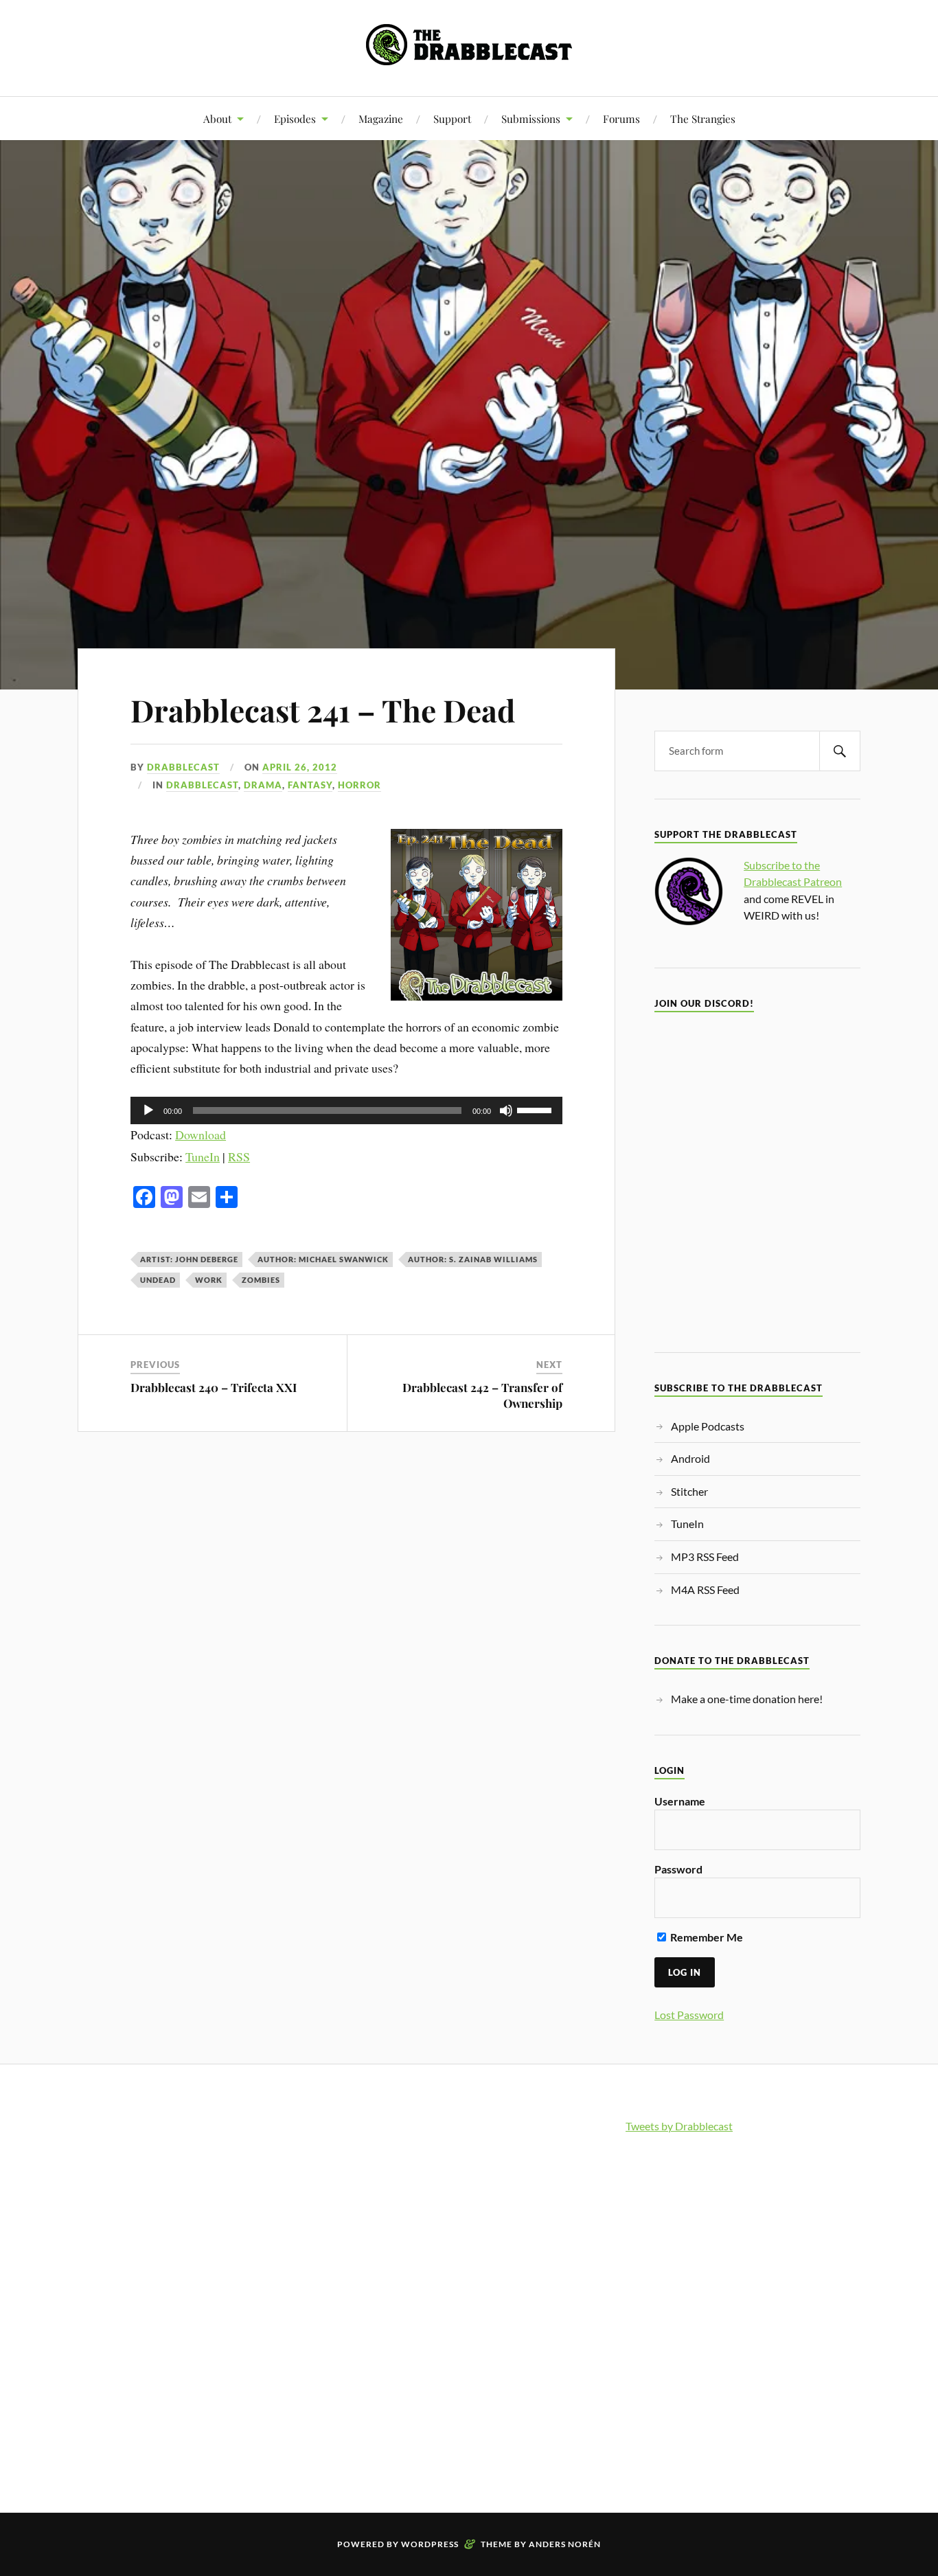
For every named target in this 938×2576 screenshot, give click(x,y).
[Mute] (506, 1110)
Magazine (381, 118)
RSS (239, 1156)
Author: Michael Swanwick (323, 1259)
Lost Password (689, 2015)
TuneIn (203, 1156)
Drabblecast (183, 767)
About (217, 118)
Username (680, 1801)
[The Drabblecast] (469, 55)
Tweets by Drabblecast (679, 2126)
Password (678, 1869)
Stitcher (689, 1491)
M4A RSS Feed (705, 1589)
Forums (621, 118)
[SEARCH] (840, 751)
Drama (263, 785)
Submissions (531, 118)
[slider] (536, 1109)
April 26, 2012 (300, 767)
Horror (359, 785)
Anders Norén (565, 2544)
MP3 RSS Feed (705, 1557)
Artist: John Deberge (189, 1259)
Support (452, 118)
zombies (261, 1280)
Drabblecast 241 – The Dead (323, 710)
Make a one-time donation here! (747, 1699)
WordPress (430, 2544)
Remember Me (706, 1937)
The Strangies (703, 118)
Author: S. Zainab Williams (473, 1259)
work (209, 1280)
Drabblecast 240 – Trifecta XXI (214, 1387)
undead (158, 1280)
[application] (346, 1110)
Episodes (295, 118)
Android (690, 1458)
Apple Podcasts (708, 1426)
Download (201, 1135)
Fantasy (310, 785)
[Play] (148, 1110)
